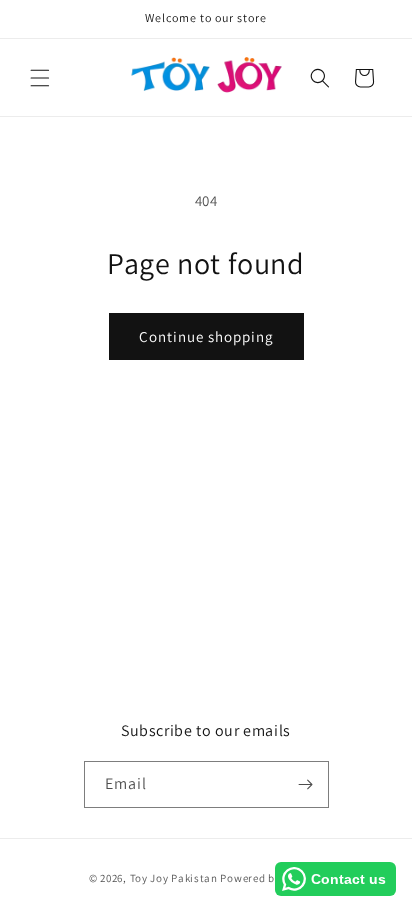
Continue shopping (206, 336)
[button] (40, 78)
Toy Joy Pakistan (174, 878)
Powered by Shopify (271, 878)
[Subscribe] (306, 784)
